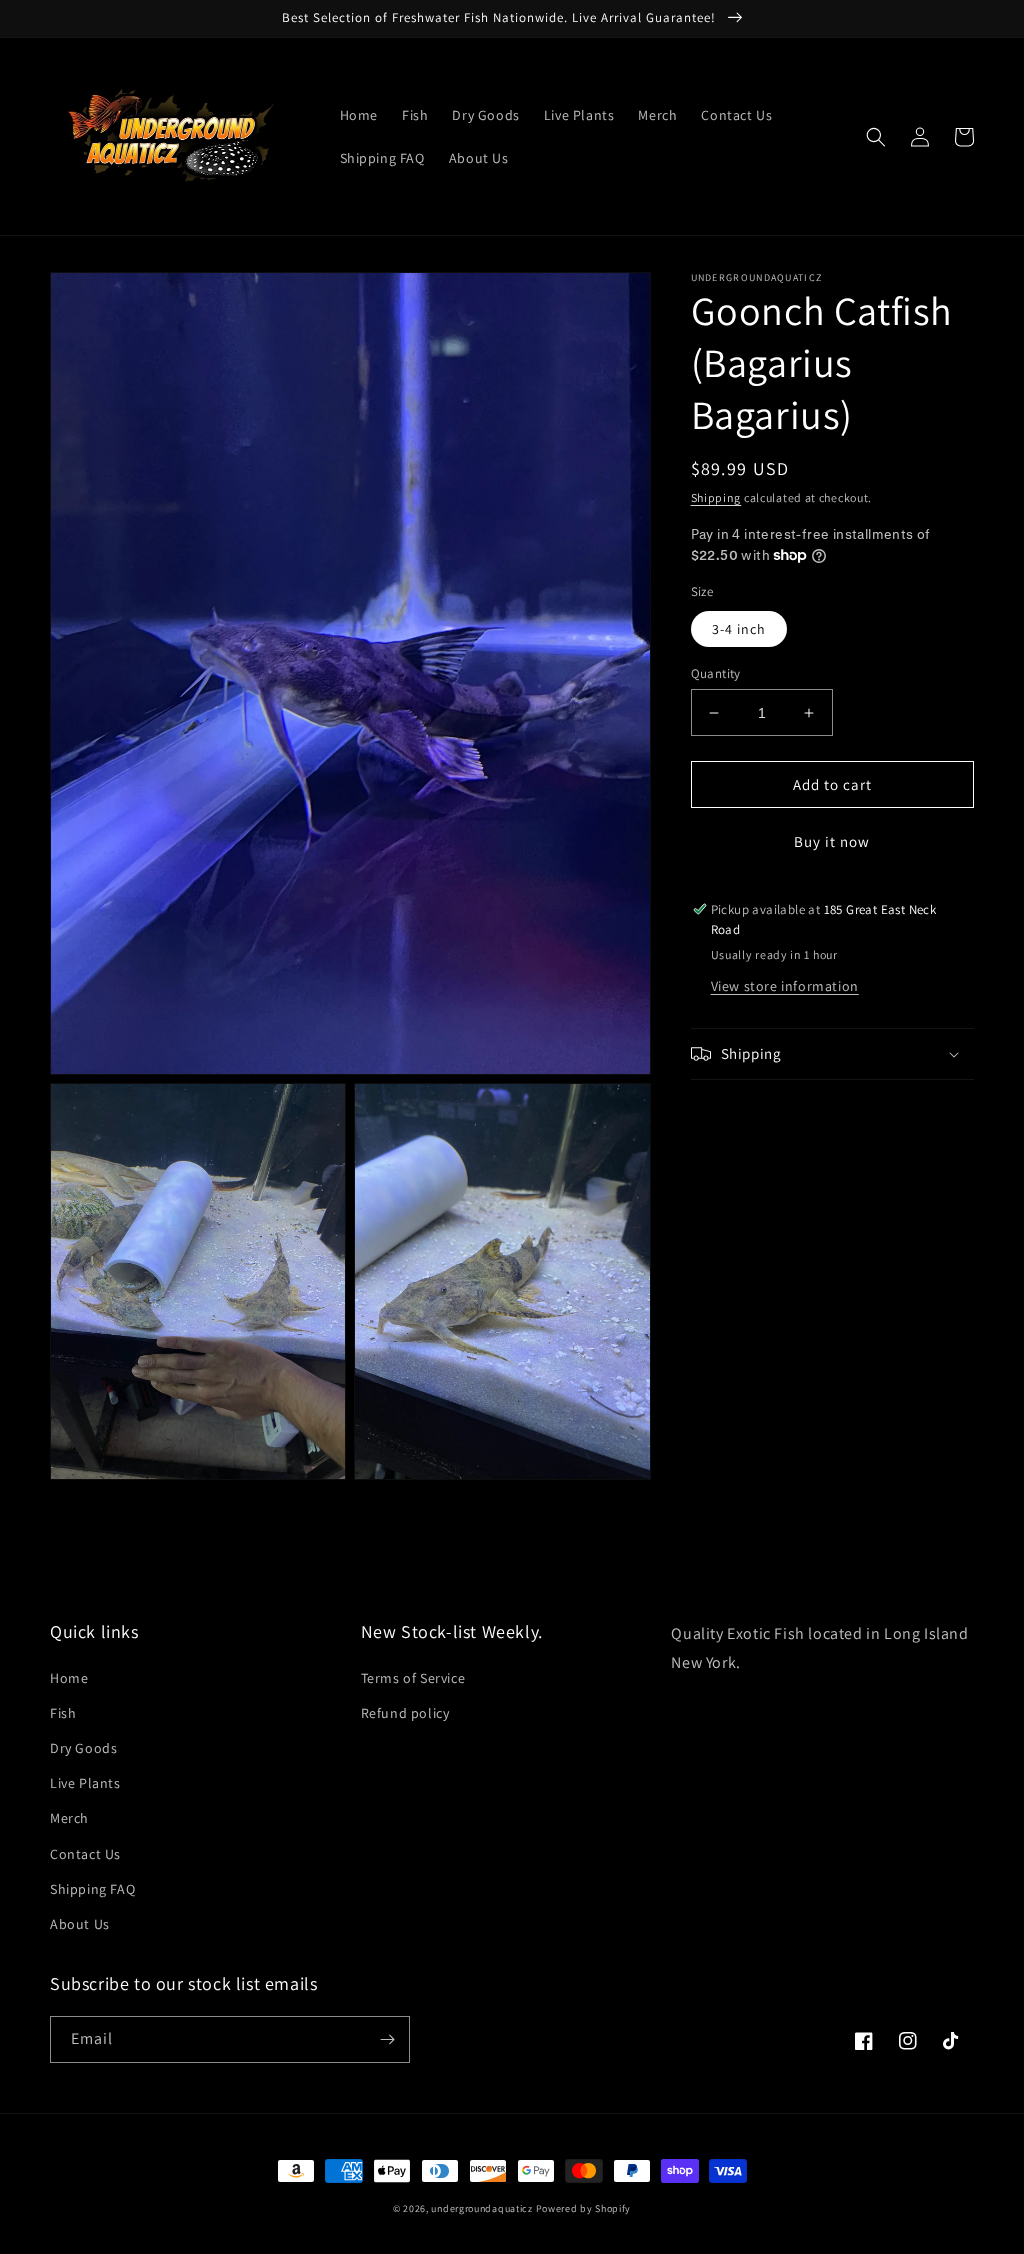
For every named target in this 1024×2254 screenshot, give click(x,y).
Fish (63, 1713)
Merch (69, 1818)
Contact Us (85, 1854)
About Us (80, 1924)
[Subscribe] (387, 2039)
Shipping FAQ (92, 1889)
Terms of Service (413, 1678)
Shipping (716, 497)
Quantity (716, 673)
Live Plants (85, 1783)
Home (69, 1678)
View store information (785, 986)
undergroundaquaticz (481, 2208)
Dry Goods (83, 1748)
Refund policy (405, 1713)
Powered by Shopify (584, 2208)
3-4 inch (739, 629)
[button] (876, 137)
